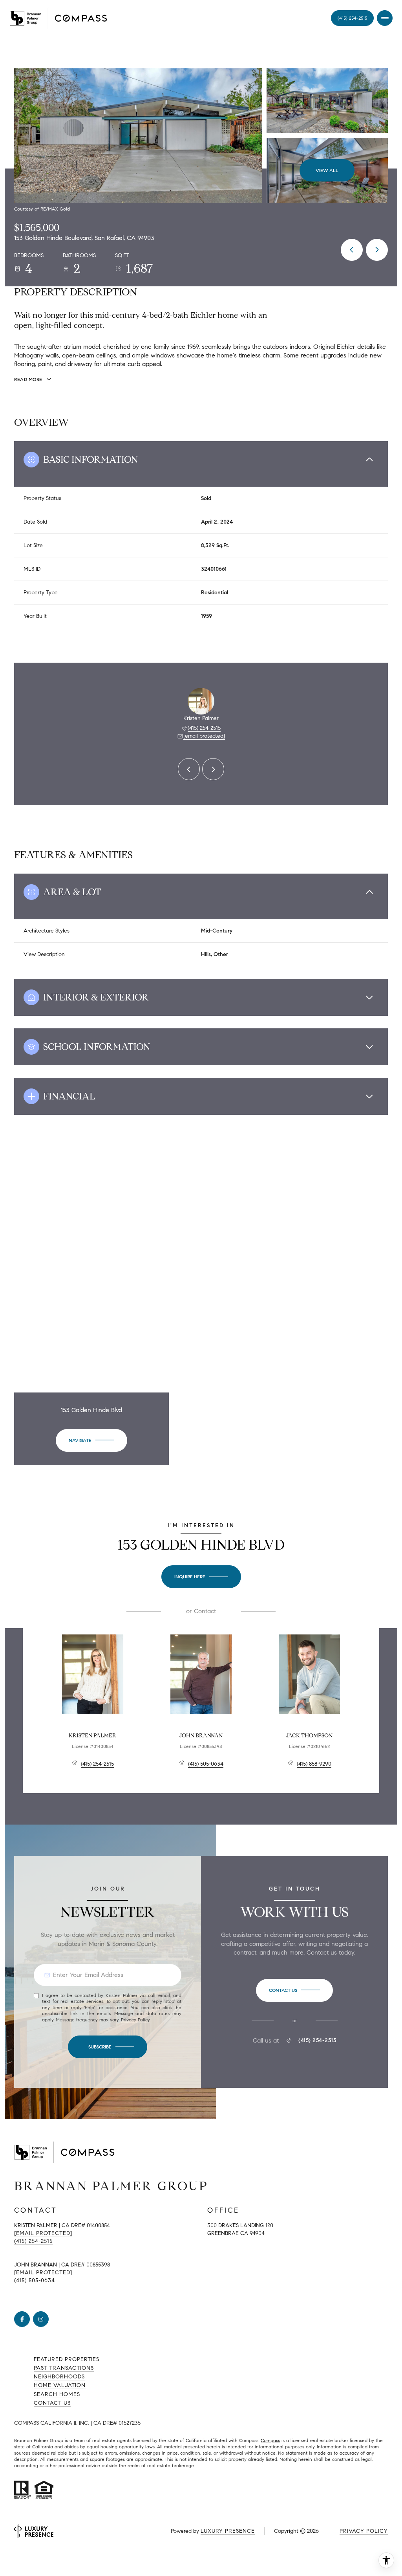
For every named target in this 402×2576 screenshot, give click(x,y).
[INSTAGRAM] (41, 2319)
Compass (270, 2440)
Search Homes (57, 2394)
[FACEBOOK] (22, 2319)
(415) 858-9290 (314, 1764)
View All (327, 170)
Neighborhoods (59, 2377)
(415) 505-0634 (206, 1764)
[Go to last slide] (189, 769)
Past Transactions (64, 2368)
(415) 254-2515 (204, 728)
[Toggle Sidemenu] (385, 18)
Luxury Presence (228, 2531)
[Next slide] (213, 769)
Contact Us (352, 18)
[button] (294, 1990)
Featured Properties (67, 2359)
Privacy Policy (135, 2020)
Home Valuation (60, 2385)
